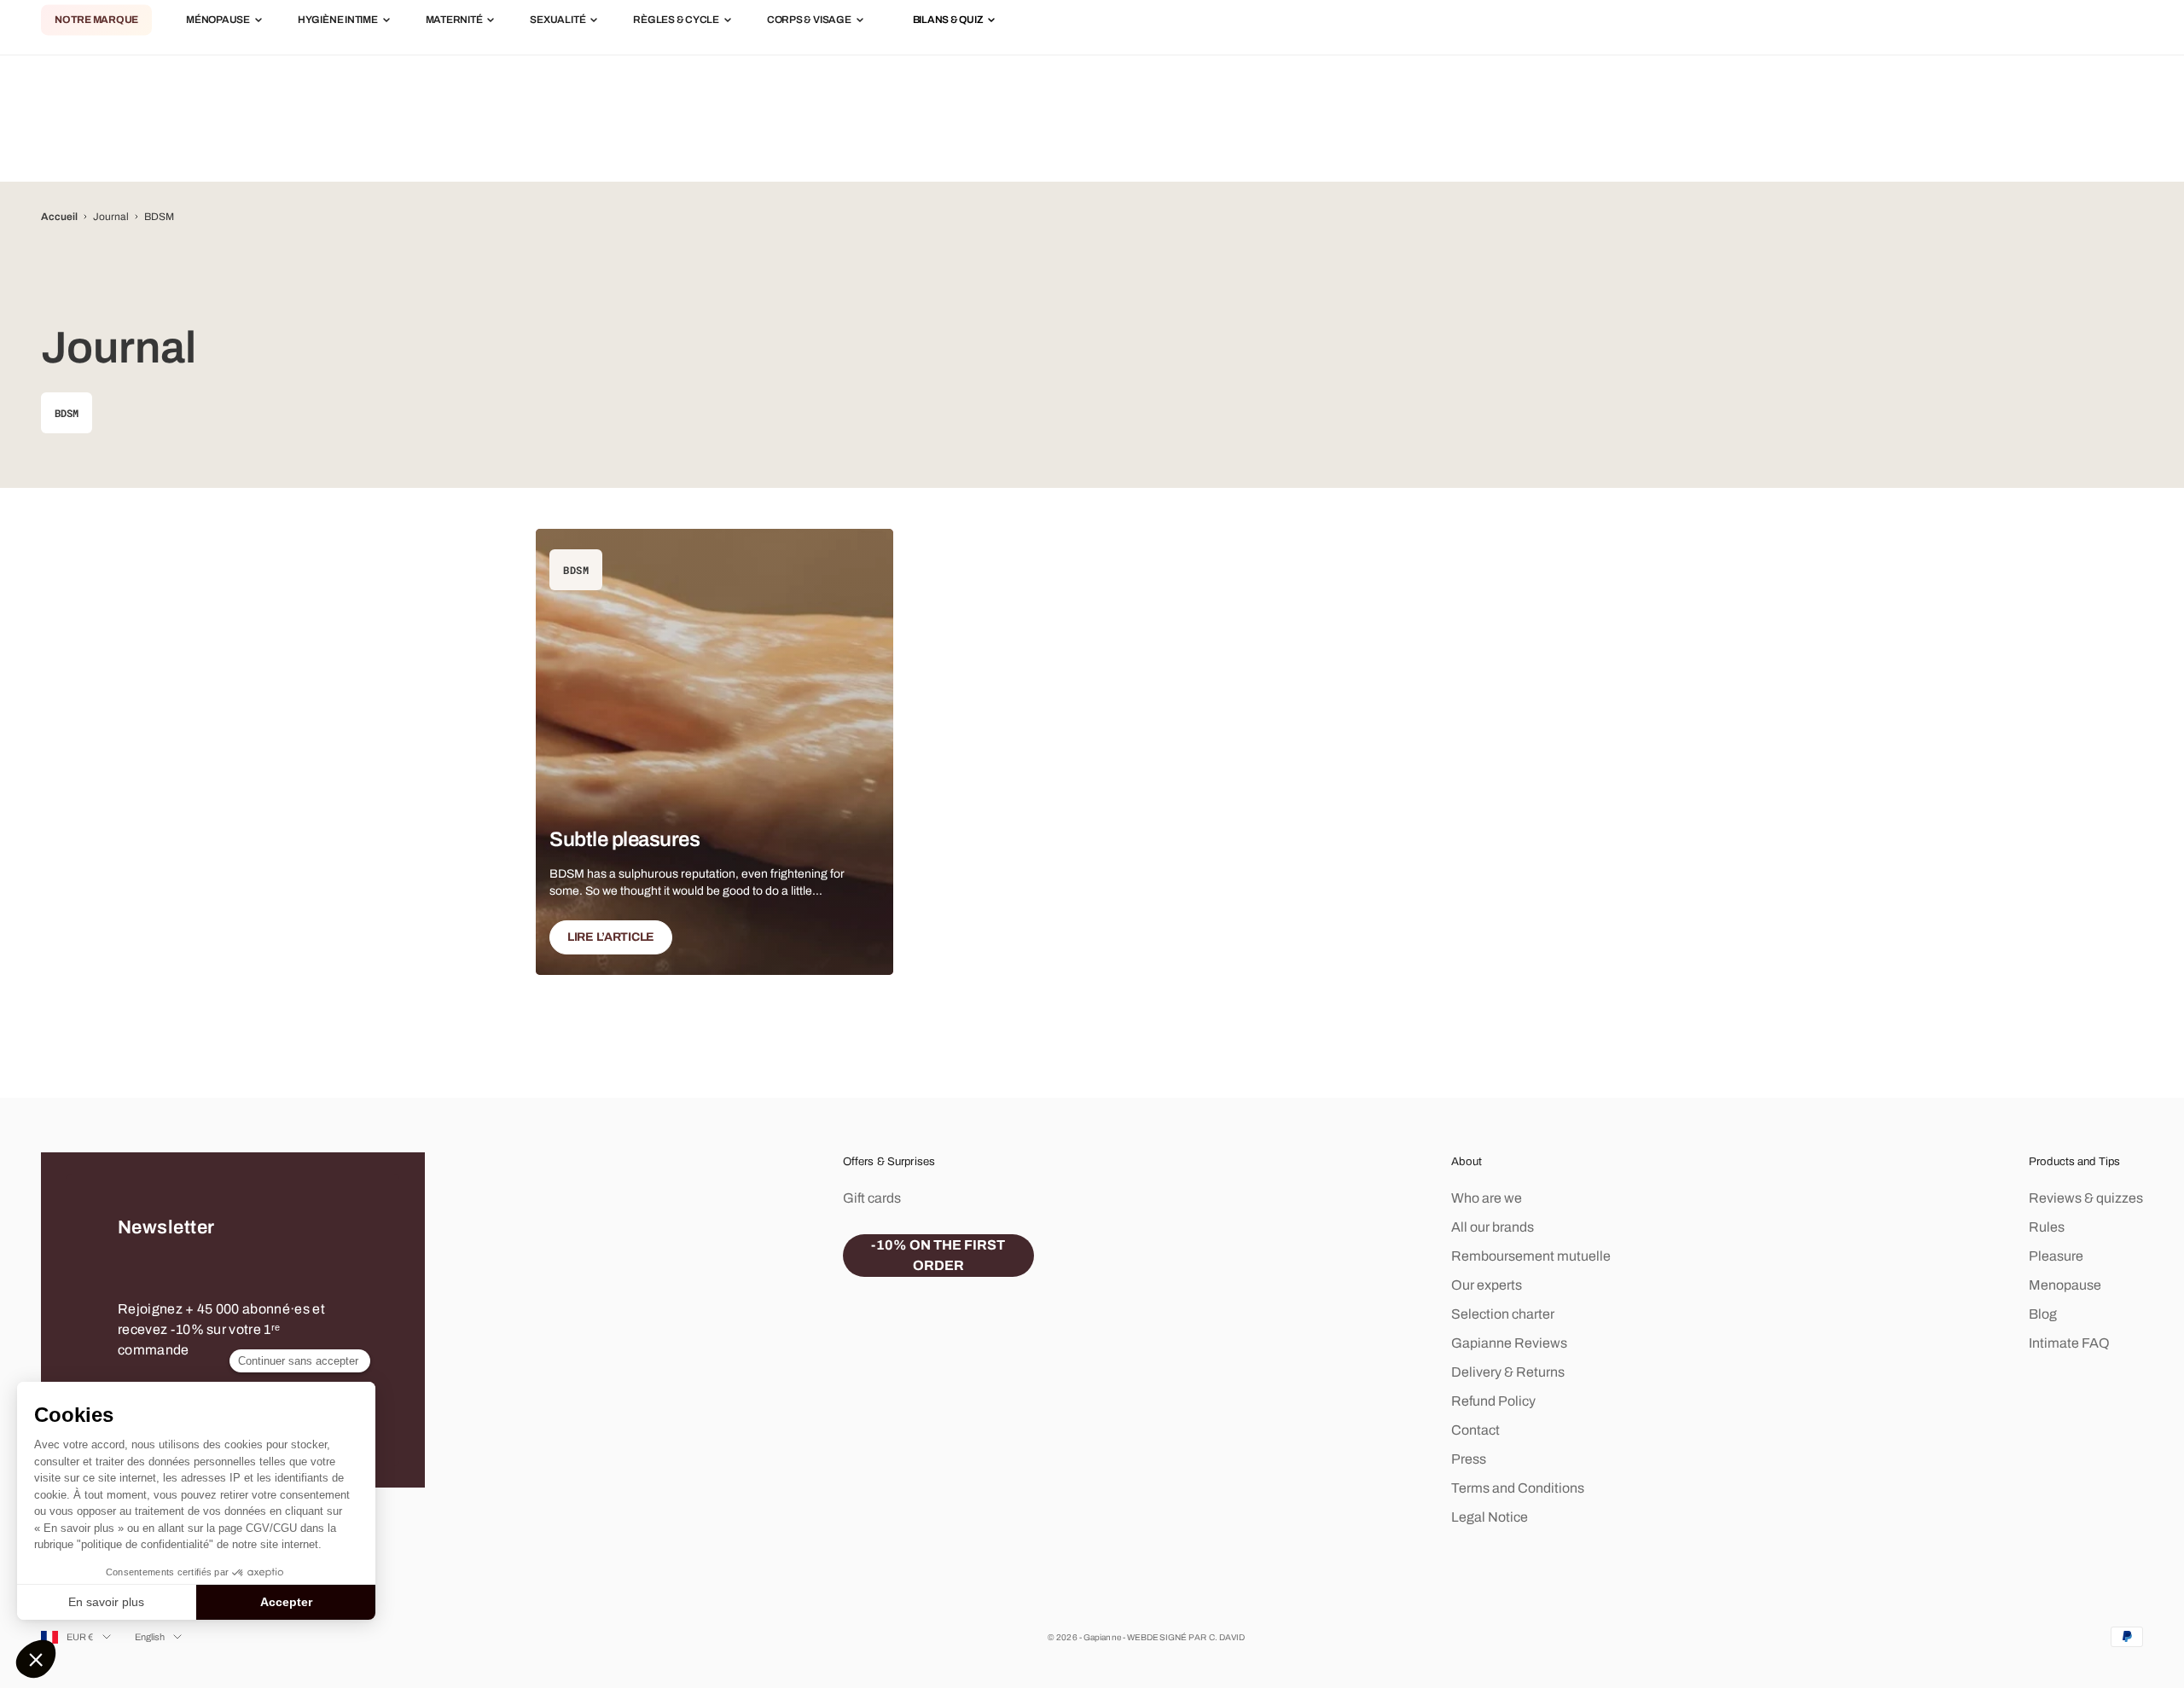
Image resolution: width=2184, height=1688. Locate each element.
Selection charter (1503, 1314)
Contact (1475, 1430)
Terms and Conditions (1518, 1488)
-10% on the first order (938, 1255)
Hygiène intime (338, 20)
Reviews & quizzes (2086, 1198)
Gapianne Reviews (1509, 1343)
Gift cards (872, 1198)
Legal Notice (1490, 1517)
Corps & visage (809, 20)
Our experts (1487, 1285)
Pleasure (2056, 1256)
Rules (2047, 1227)
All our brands (1493, 1227)
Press (1469, 1459)
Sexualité (558, 20)
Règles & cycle (676, 20)
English (150, 1637)
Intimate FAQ (2069, 1343)
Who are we (1487, 1198)
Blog (2043, 1314)
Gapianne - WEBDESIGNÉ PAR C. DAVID (1164, 1637)
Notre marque (96, 20)
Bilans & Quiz (948, 20)
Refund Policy (1493, 1401)
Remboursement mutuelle (1531, 1256)
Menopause (2065, 1285)
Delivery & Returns (1508, 1372)
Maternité (454, 20)
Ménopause (218, 20)
